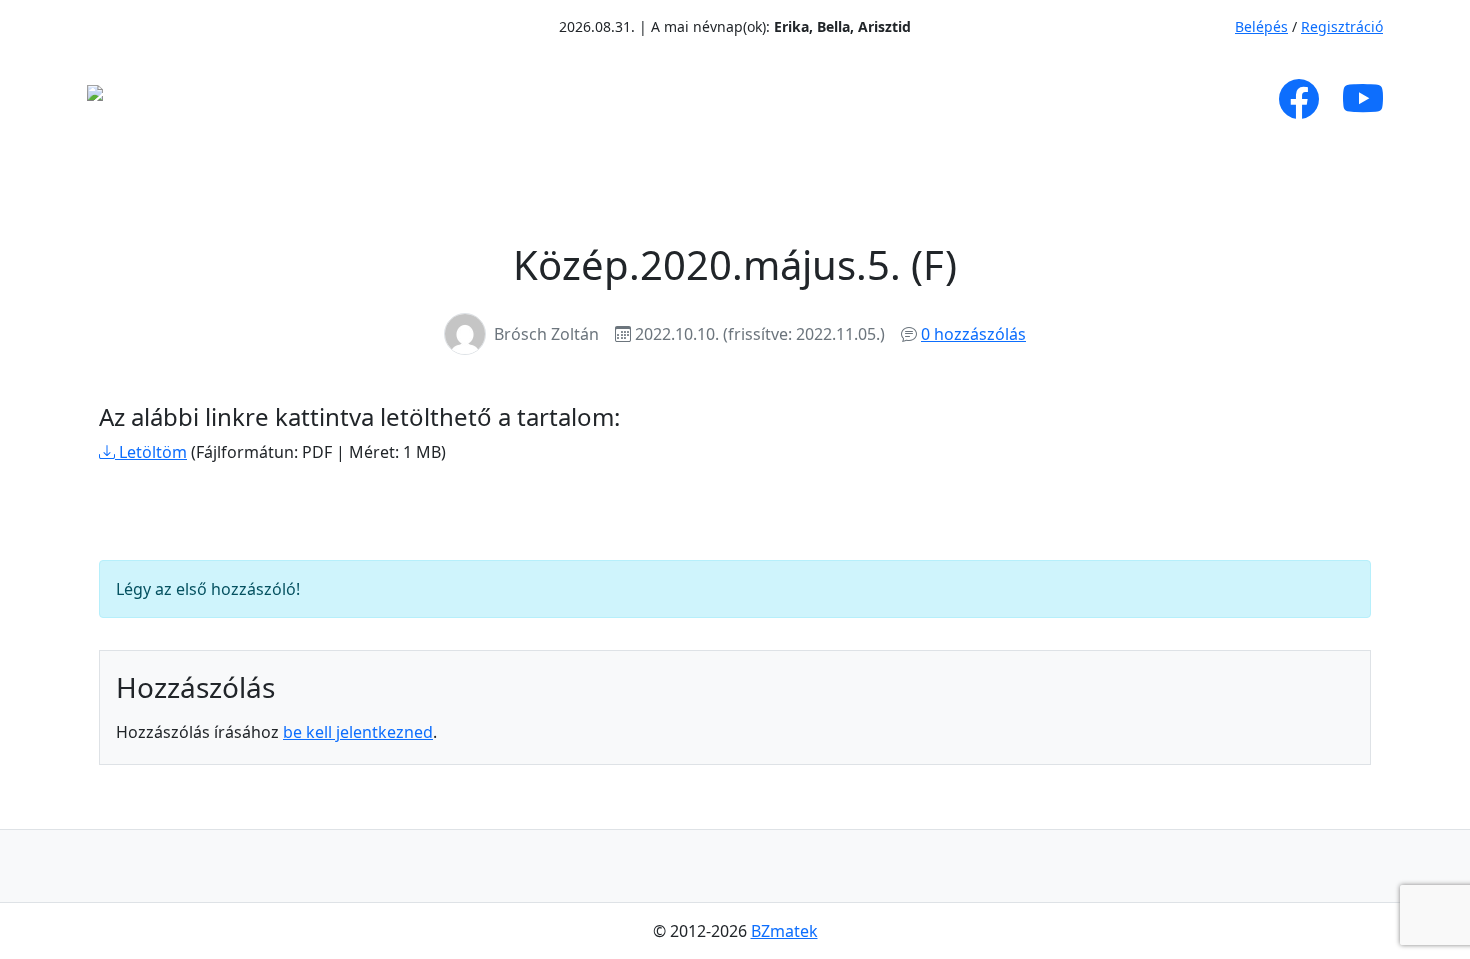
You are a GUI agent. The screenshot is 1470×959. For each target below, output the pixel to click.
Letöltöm (151, 452)
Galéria (881, 99)
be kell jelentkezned (358, 732)
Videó (781, 99)
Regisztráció (1342, 26)
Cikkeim (479, 99)
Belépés (1261, 26)
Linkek (1009, 99)
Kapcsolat (1131, 99)
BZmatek (784, 931)
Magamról (343, 99)
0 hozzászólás (973, 334)
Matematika (625, 99)
